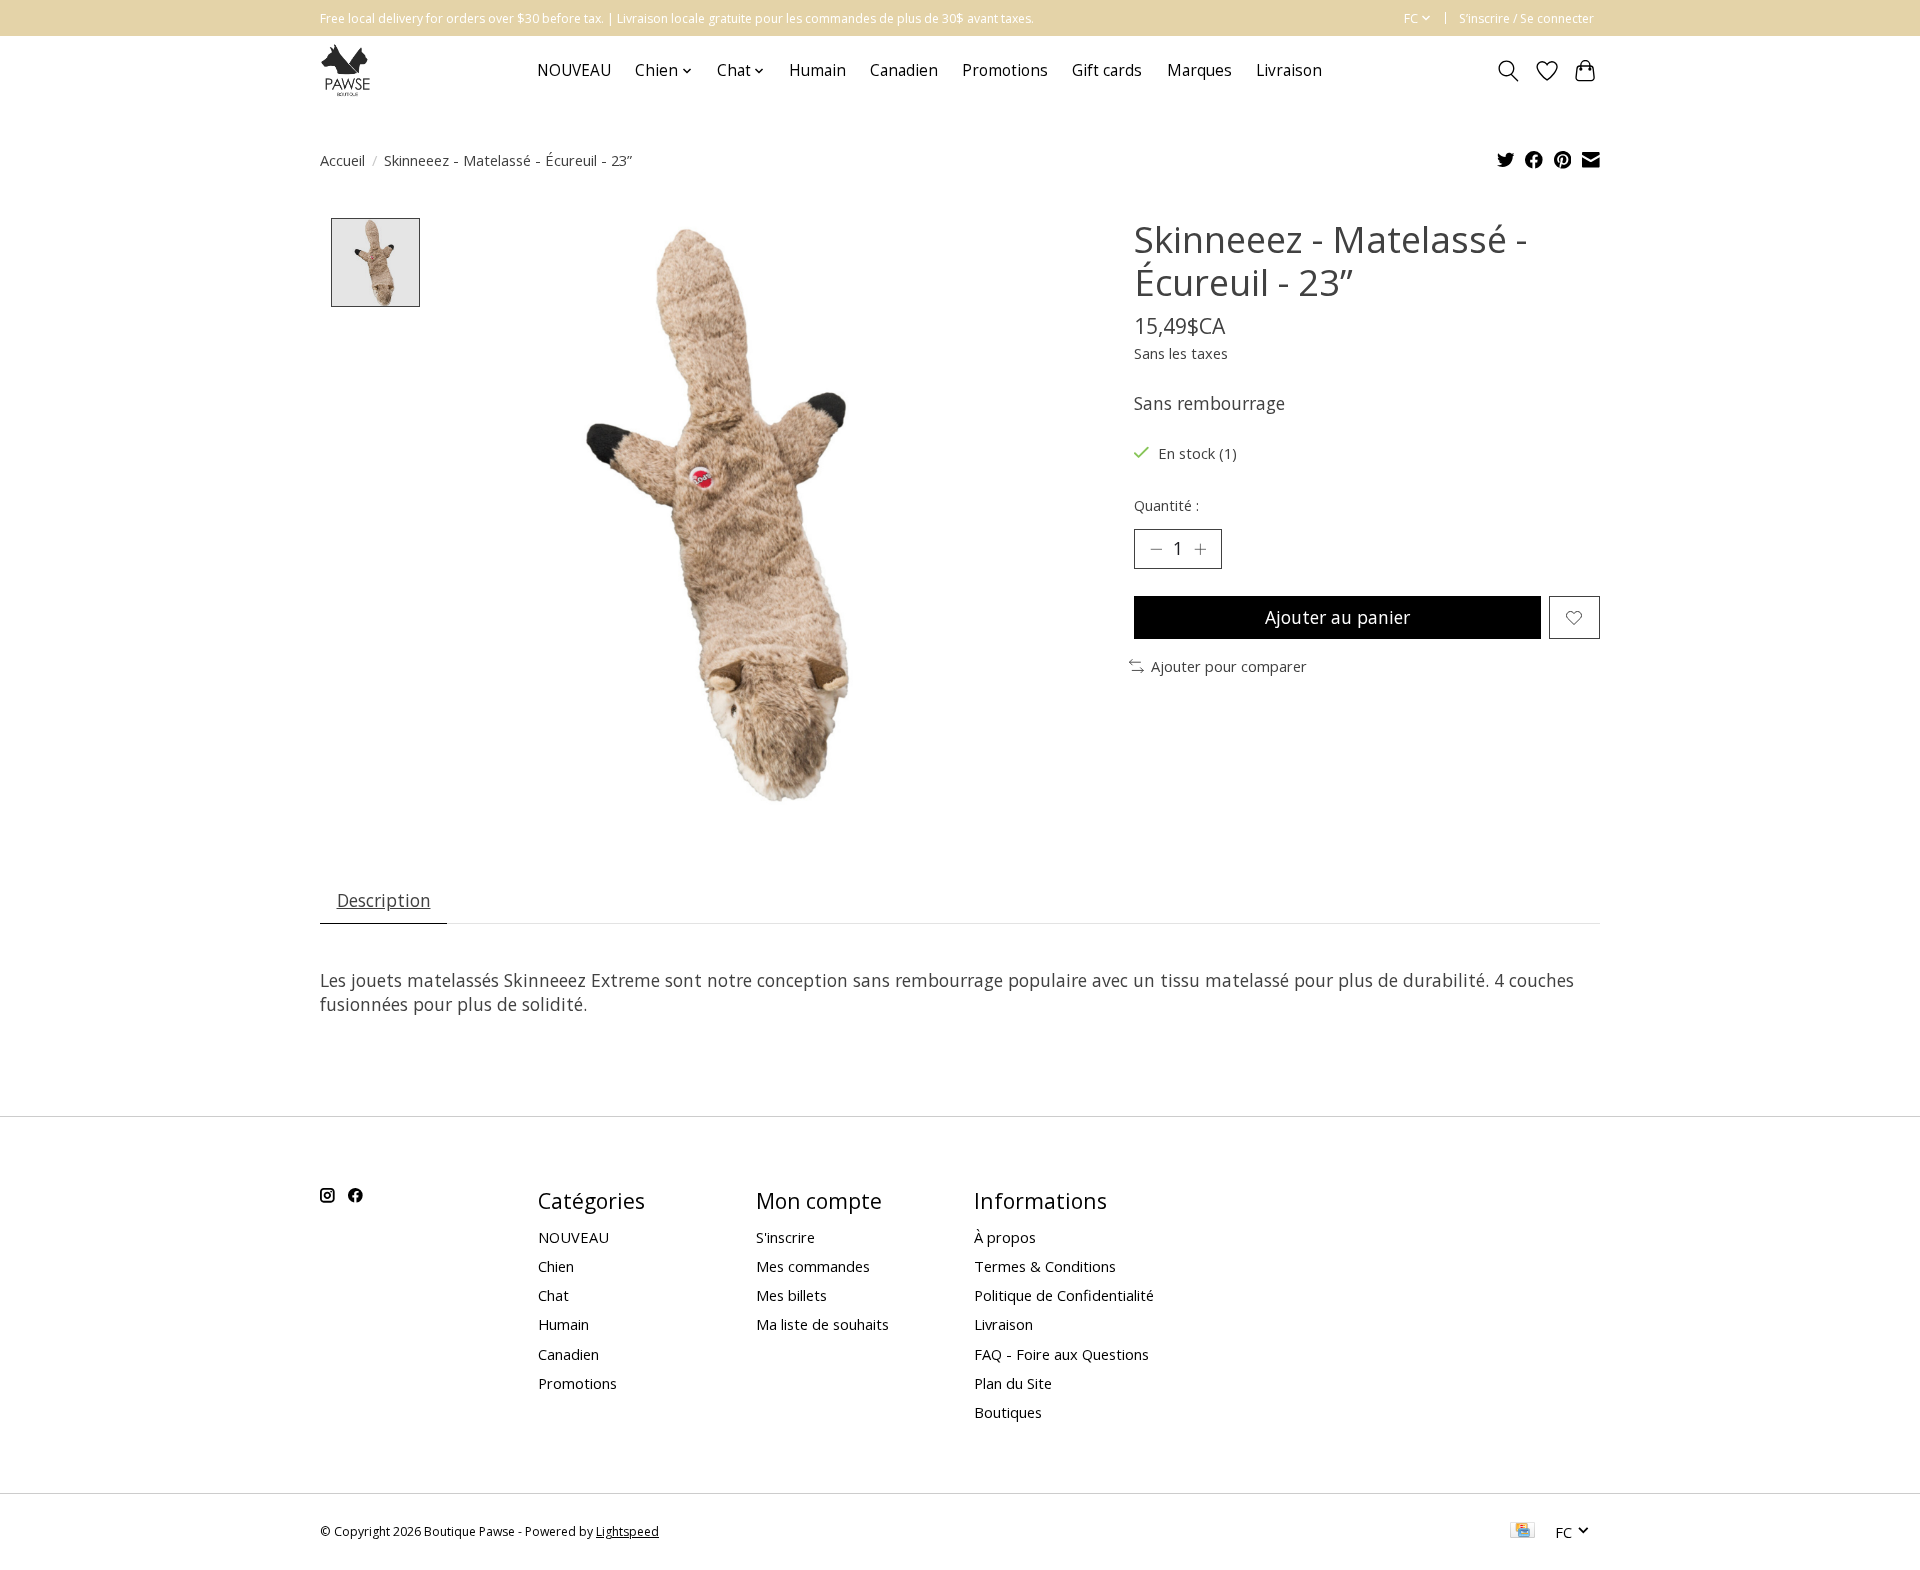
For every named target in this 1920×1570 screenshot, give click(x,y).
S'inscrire (785, 1237)
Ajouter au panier (1337, 617)
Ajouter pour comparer (1229, 666)
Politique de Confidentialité (1064, 1295)
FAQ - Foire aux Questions (1061, 1354)
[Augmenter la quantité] (1200, 549)
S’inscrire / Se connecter (1526, 18)
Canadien (904, 70)
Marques (1199, 70)
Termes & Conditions (1045, 1266)
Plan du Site (1013, 1383)
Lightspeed (627, 1531)
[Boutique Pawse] (347, 70)
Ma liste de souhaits (822, 1324)
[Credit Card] (1522, 1532)
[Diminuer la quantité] (1156, 549)
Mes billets (791, 1295)
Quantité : (1166, 505)
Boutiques (1008, 1412)
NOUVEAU (574, 70)
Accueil (342, 160)
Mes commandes (813, 1266)
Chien (556, 1266)
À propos (1005, 1237)
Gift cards (1107, 70)
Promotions (1005, 70)
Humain (817, 70)
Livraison (1289, 70)
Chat (553, 1295)
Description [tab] (384, 900)
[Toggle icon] (1508, 71)
